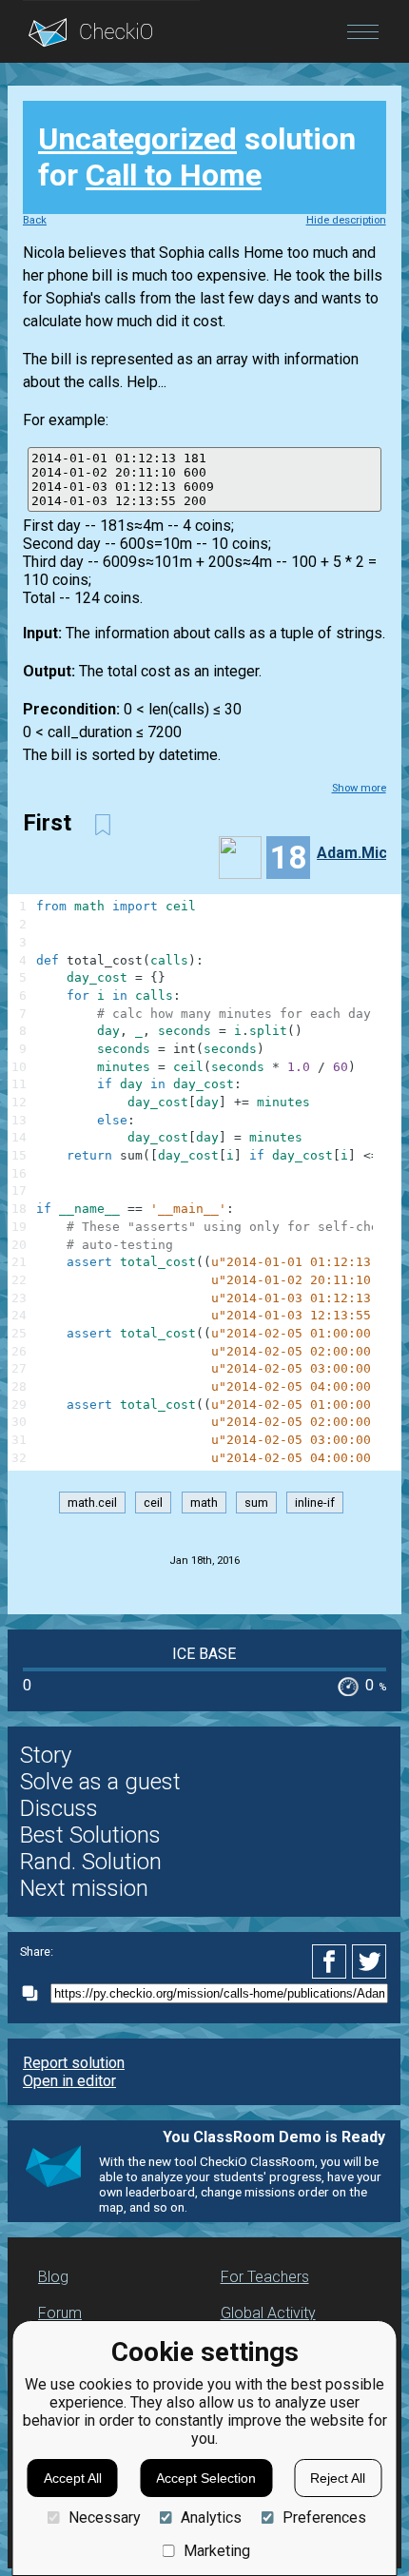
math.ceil (92, 1503)
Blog (53, 2277)
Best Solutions (90, 1835)
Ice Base (204, 1654)
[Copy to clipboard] (35, 1993)
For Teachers (265, 2277)
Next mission (84, 1888)
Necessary (104, 2517)
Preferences (324, 2517)
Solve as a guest (100, 1782)
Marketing (217, 2551)
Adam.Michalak (359, 853)
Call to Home (174, 175)
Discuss (59, 1808)
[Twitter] (370, 1961)
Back (35, 220)
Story (46, 1755)
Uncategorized (137, 139)
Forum (60, 2313)
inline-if (315, 1503)
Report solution (74, 2063)
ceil (153, 1503)
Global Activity (268, 2313)
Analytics (211, 2517)
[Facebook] (332, 1961)
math (204, 1503)
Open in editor (69, 2081)
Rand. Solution (91, 1862)
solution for (197, 157)
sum (256, 1503)
